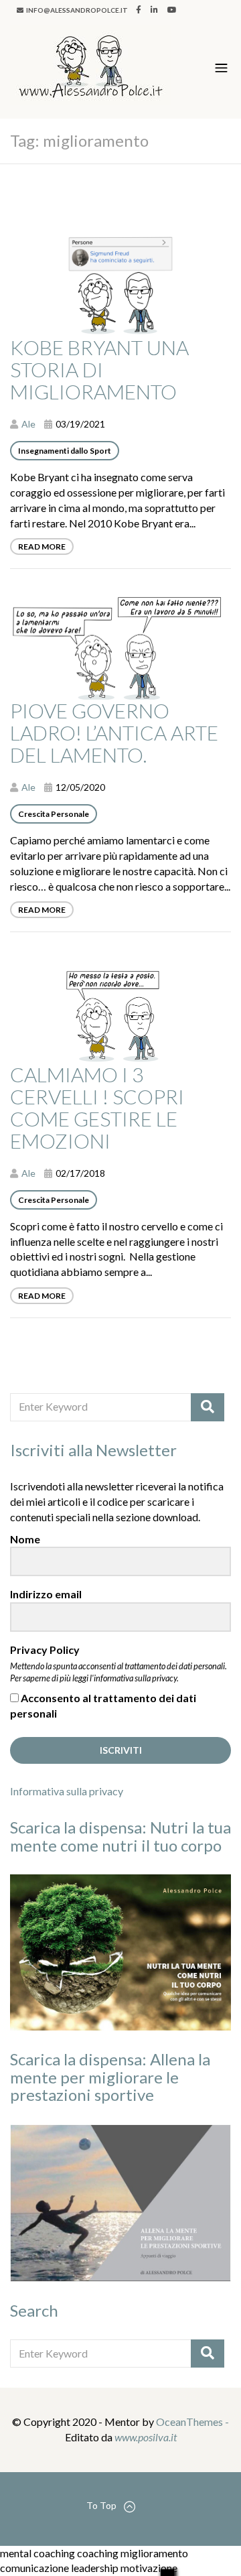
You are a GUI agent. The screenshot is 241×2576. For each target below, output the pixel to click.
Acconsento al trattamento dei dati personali (103, 1705)
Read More (42, 546)
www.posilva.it (146, 2437)
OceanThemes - (192, 2422)
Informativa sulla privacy (67, 1791)
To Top (101, 2505)
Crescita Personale (54, 814)
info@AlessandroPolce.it (76, 10)
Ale (28, 424)
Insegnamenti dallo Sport (65, 451)
